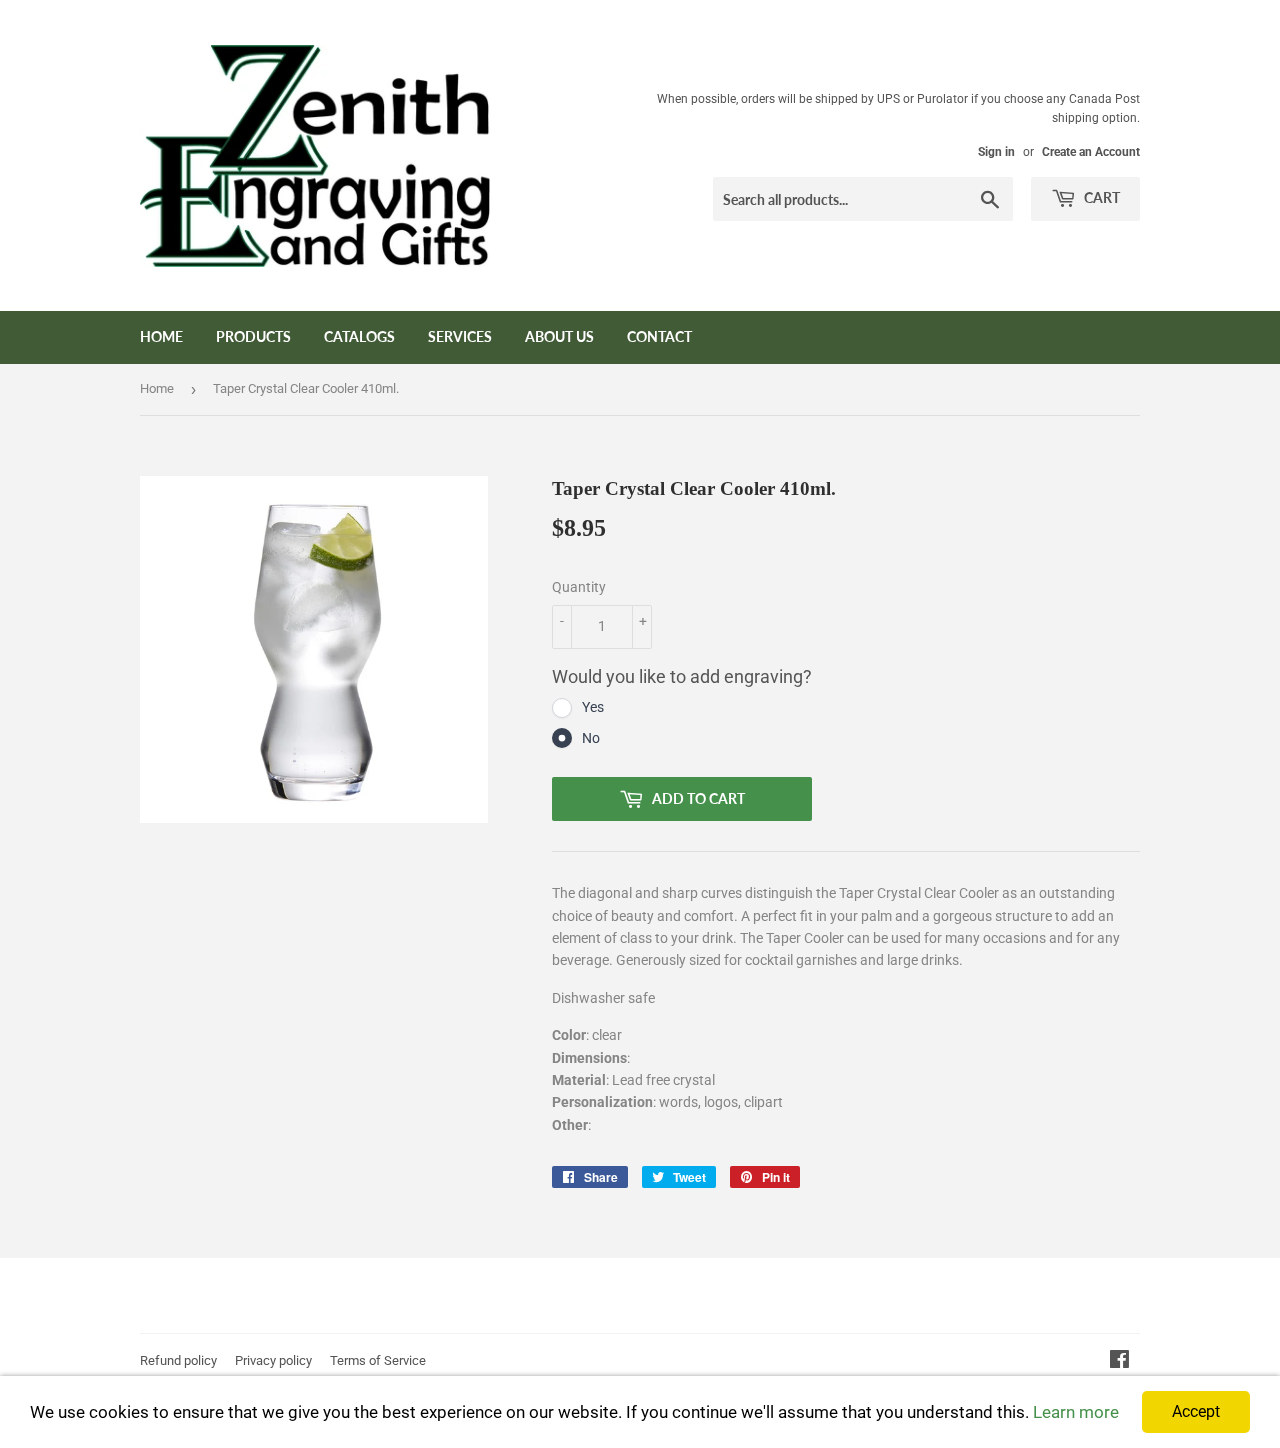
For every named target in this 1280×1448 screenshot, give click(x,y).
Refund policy (178, 1360)
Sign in (996, 152)
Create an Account (1091, 152)
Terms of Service (378, 1360)
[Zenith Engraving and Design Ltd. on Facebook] (1119, 1362)
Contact (659, 336)
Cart (1100, 197)
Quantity (579, 587)
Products (253, 336)
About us (559, 336)
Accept (1196, 1411)
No (591, 738)
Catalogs (359, 336)
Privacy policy (273, 1360)
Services (460, 336)
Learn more (1076, 1412)
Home (161, 336)
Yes (593, 707)
